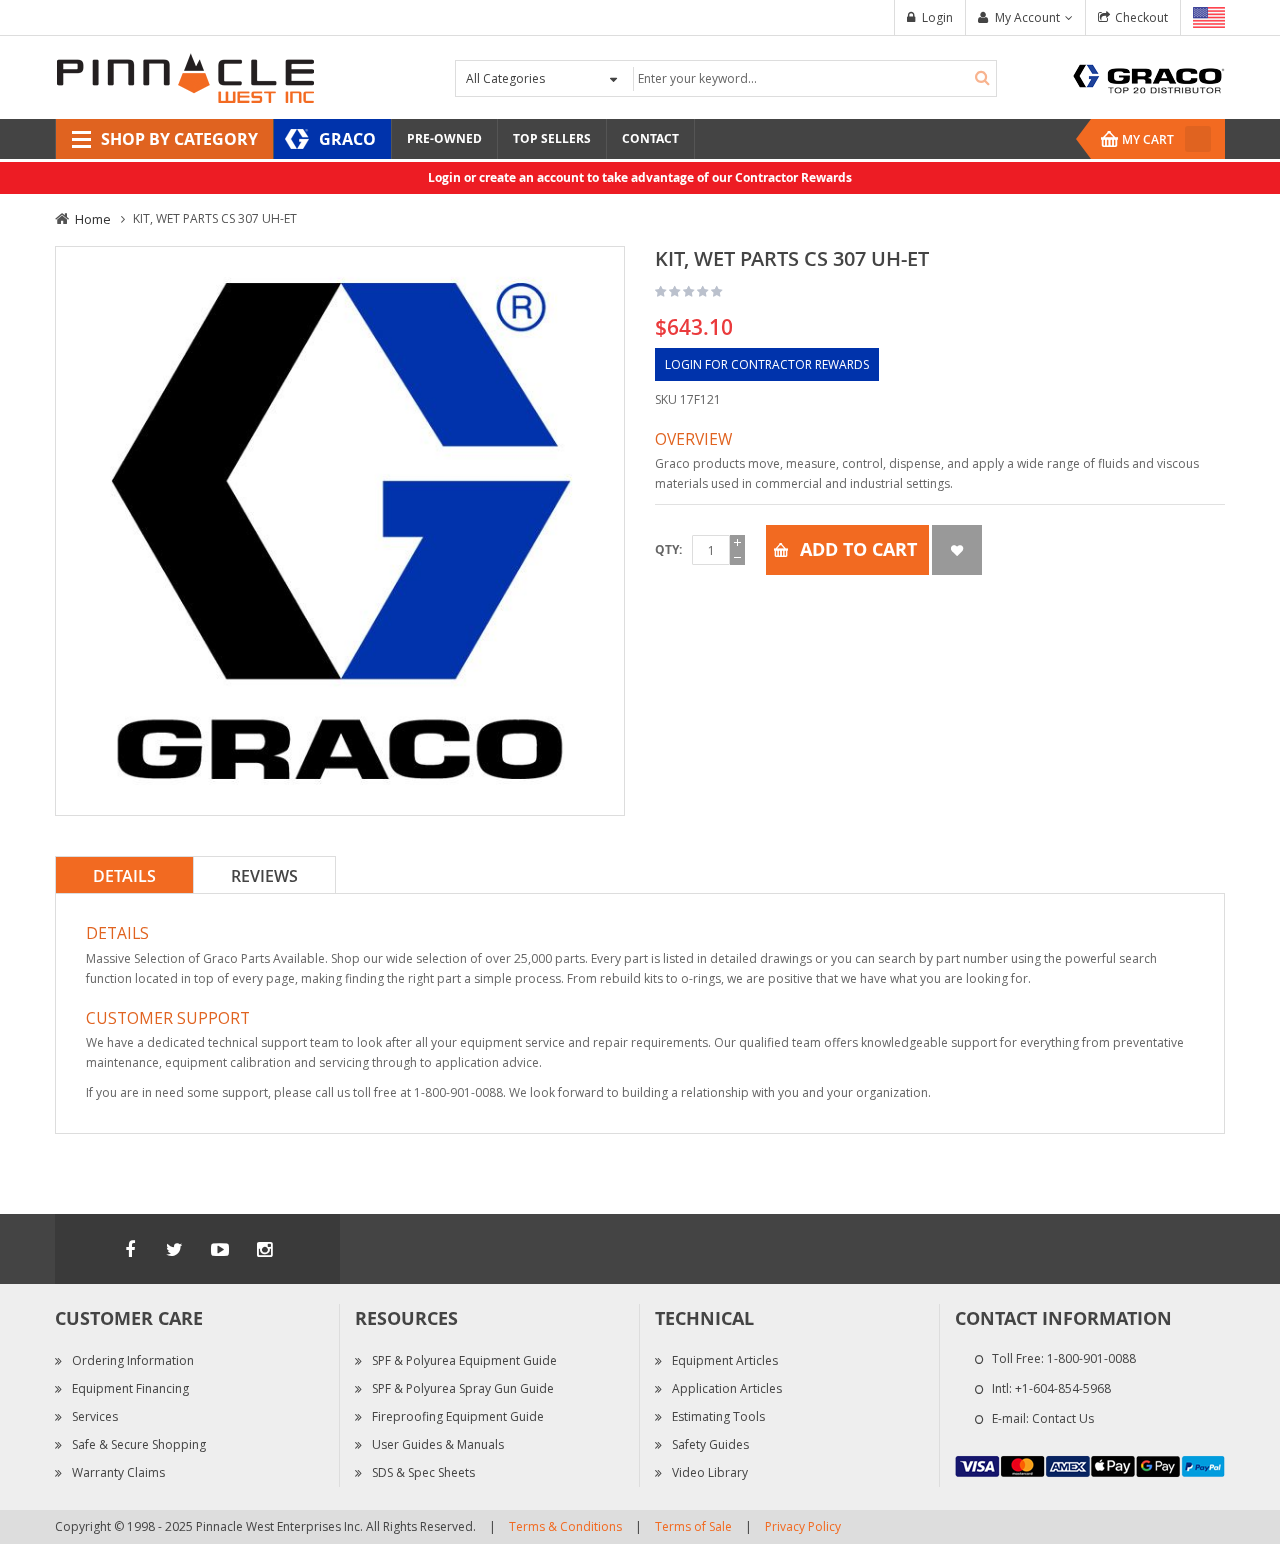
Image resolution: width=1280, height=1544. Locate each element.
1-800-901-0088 (1091, 1358)
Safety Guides (710, 1444)
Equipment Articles (725, 1360)
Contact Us (1063, 1418)
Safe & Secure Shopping (139, 1444)
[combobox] (812, 78)
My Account (1027, 17)
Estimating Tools (718, 1416)
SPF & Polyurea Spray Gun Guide (463, 1388)
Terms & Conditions (565, 1526)
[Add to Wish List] (957, 550)
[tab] (124, 875)
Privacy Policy (803, 1526)
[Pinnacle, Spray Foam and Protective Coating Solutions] (185, 76)
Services (95, 1416)
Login (937, 17)
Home (93, 219)
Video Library (710, 1472)
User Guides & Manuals (438, 1444)
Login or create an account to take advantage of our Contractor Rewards (640, 177)
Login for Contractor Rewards (767, 364)
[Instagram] (265, 1249)
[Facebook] (130, 1249)
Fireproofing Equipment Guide (458, 1416)
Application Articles (727, 1388)
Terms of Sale (693, 1526)
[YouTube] (220, 1249)
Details (124, 876)
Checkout (1141, 17)
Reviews (264, 876)
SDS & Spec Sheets (423, 1472)
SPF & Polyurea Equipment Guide (464, 1360)
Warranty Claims (118, 1472)
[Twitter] (175, 1249)
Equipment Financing (130, 1388)
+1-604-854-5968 (1063, 1388)
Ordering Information (133, 1360)
